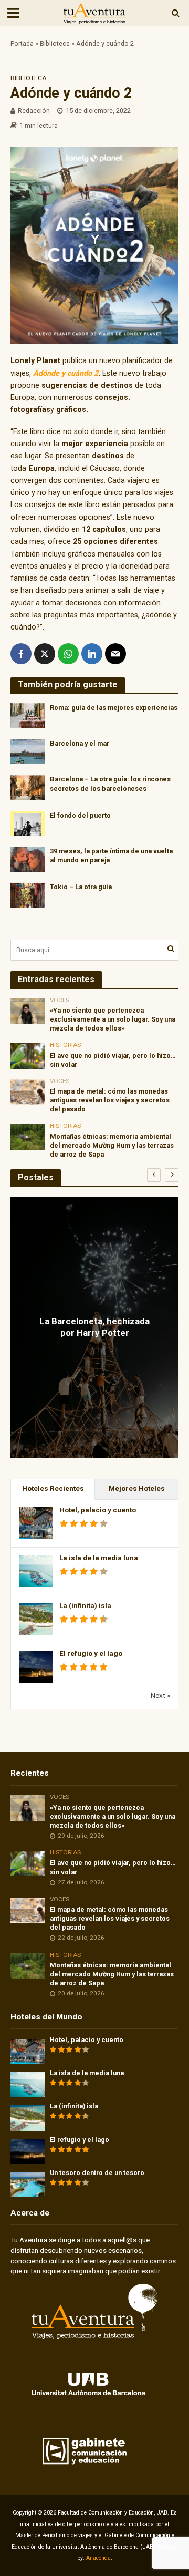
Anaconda (98, 2558)
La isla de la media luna (99, 1558)
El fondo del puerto (80, 815)
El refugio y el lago (91, 1653)
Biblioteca (55, 43)
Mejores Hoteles (137, 1488)
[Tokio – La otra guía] (28, 894)
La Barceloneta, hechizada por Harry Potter (94, 1327)
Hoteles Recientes (53, 1488)
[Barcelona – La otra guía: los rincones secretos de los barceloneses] (28, 787)
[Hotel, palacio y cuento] (28, 2051)
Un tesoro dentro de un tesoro (97, 2173)
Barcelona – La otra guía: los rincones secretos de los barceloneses (110, 784)
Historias (65, 1045)
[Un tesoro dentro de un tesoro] (28, 2184)
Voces (60, 1000)
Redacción (34, 111)
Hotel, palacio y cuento (98, 1510)
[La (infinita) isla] (28, 2118)
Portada (22, 43)
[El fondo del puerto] (28, 823)
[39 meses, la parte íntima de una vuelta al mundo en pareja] (28, 859)
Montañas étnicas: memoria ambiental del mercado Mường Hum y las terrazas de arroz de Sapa (112, 1145)
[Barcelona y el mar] (28, 751)
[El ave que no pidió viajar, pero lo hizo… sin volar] (28, 1055)
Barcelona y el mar (80, 743)
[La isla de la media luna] (28, 2084)
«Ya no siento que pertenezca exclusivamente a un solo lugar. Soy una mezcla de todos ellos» (113, 1019)
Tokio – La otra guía (81, 887)
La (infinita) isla (85, 1606)
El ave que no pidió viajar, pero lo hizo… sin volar (113, 1060)
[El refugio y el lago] (28, 2151)
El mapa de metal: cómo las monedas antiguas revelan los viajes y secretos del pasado (110, 1100)
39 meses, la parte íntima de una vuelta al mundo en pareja (111, 856)
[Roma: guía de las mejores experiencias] (28, 715)
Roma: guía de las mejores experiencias (114, 708)
